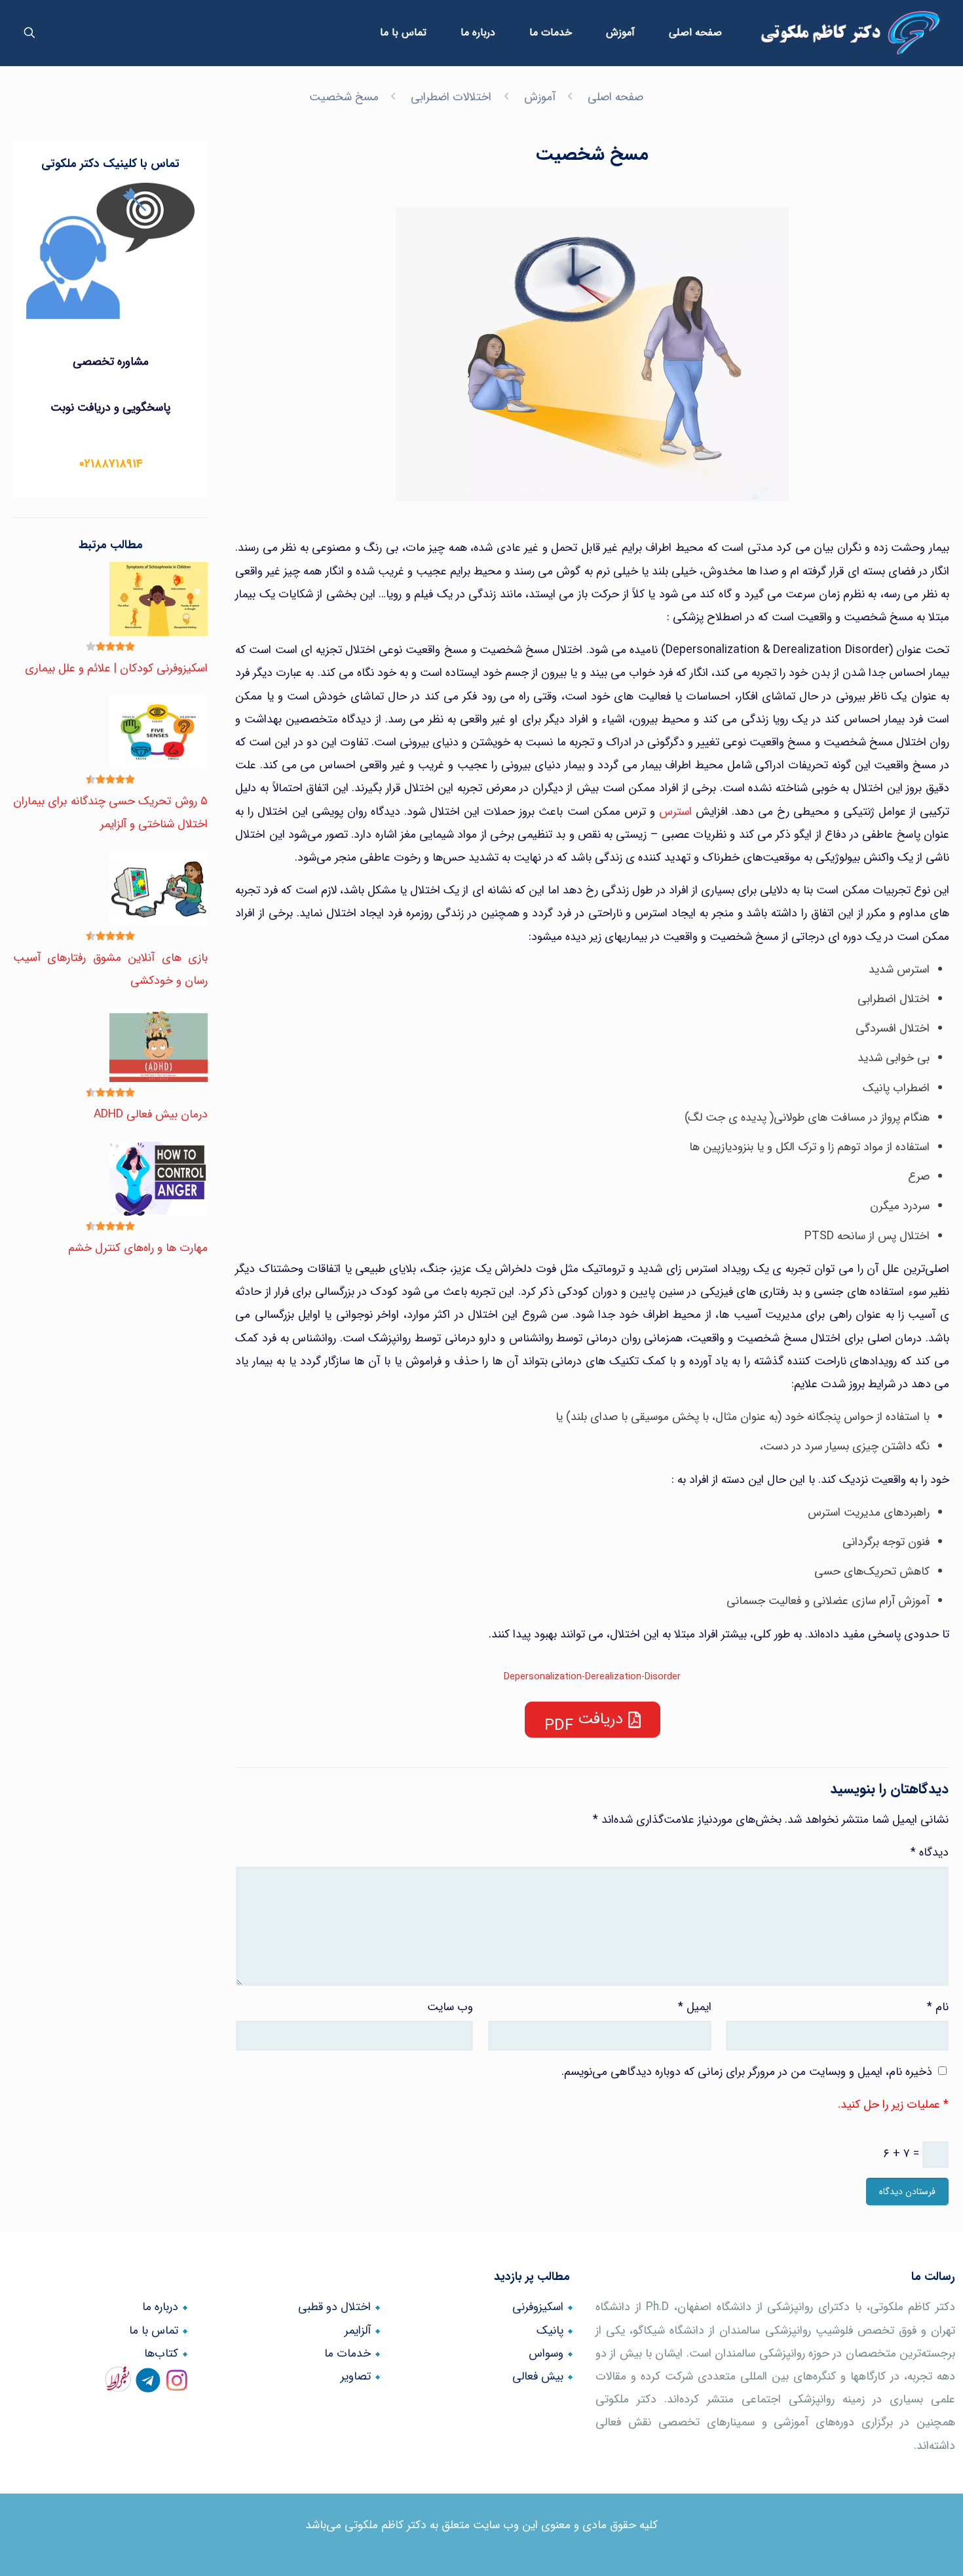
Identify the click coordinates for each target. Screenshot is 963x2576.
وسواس (546, 2354)
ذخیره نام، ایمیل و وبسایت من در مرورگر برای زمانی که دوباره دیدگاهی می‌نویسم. (747, 2072)
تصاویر (356, 2377)
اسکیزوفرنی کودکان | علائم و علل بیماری (116, 668)
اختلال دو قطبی (334, 2307)
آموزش (540, 97)
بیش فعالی (538, 2377)
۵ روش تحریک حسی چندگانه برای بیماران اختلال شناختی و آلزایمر (110, 813)
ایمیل (695, 2007)
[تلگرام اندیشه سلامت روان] (148, 2386)
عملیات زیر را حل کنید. (889, 2105)
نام (938, 2007)
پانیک (550, 2331)
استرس (675, 812)
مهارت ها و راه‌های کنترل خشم (138, 1248)
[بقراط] (121, 2386)
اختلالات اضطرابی (451, 97)
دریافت (600, 1719)
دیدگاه (930, 1853)
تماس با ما (154, 2331)
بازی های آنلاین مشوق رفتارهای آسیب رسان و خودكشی (110, 969)
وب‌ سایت (450, 2007)
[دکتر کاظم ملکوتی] (850, 33)
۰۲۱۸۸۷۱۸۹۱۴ (111, 464)
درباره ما (160, 2307)
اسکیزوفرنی (538, 2307)
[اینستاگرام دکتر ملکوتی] (177, 2386)
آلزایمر (358, 2331)
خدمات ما (348, 2354)
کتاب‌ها (161, 2354)
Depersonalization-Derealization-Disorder (592, 1677)
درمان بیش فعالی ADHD (151, 1114)
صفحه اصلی (615, 97)
